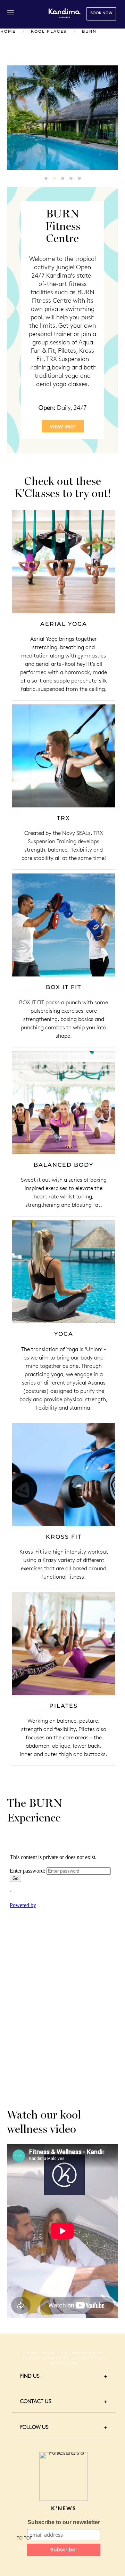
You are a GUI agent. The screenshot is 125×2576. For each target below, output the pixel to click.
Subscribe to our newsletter (64, 2522)
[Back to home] (64, 13)
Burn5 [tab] (79, 178)
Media (48, 2353)
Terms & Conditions (45, 2358)
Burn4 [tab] (71, 178)
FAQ (63, 2353)
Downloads (64, 2363)
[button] (10, 13)
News (32, 2353)
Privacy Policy (89, 2358)
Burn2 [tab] (54, 178)
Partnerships (86, 2353)
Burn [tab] (46, 178)
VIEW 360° (63, 426)
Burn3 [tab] (63, 178)
